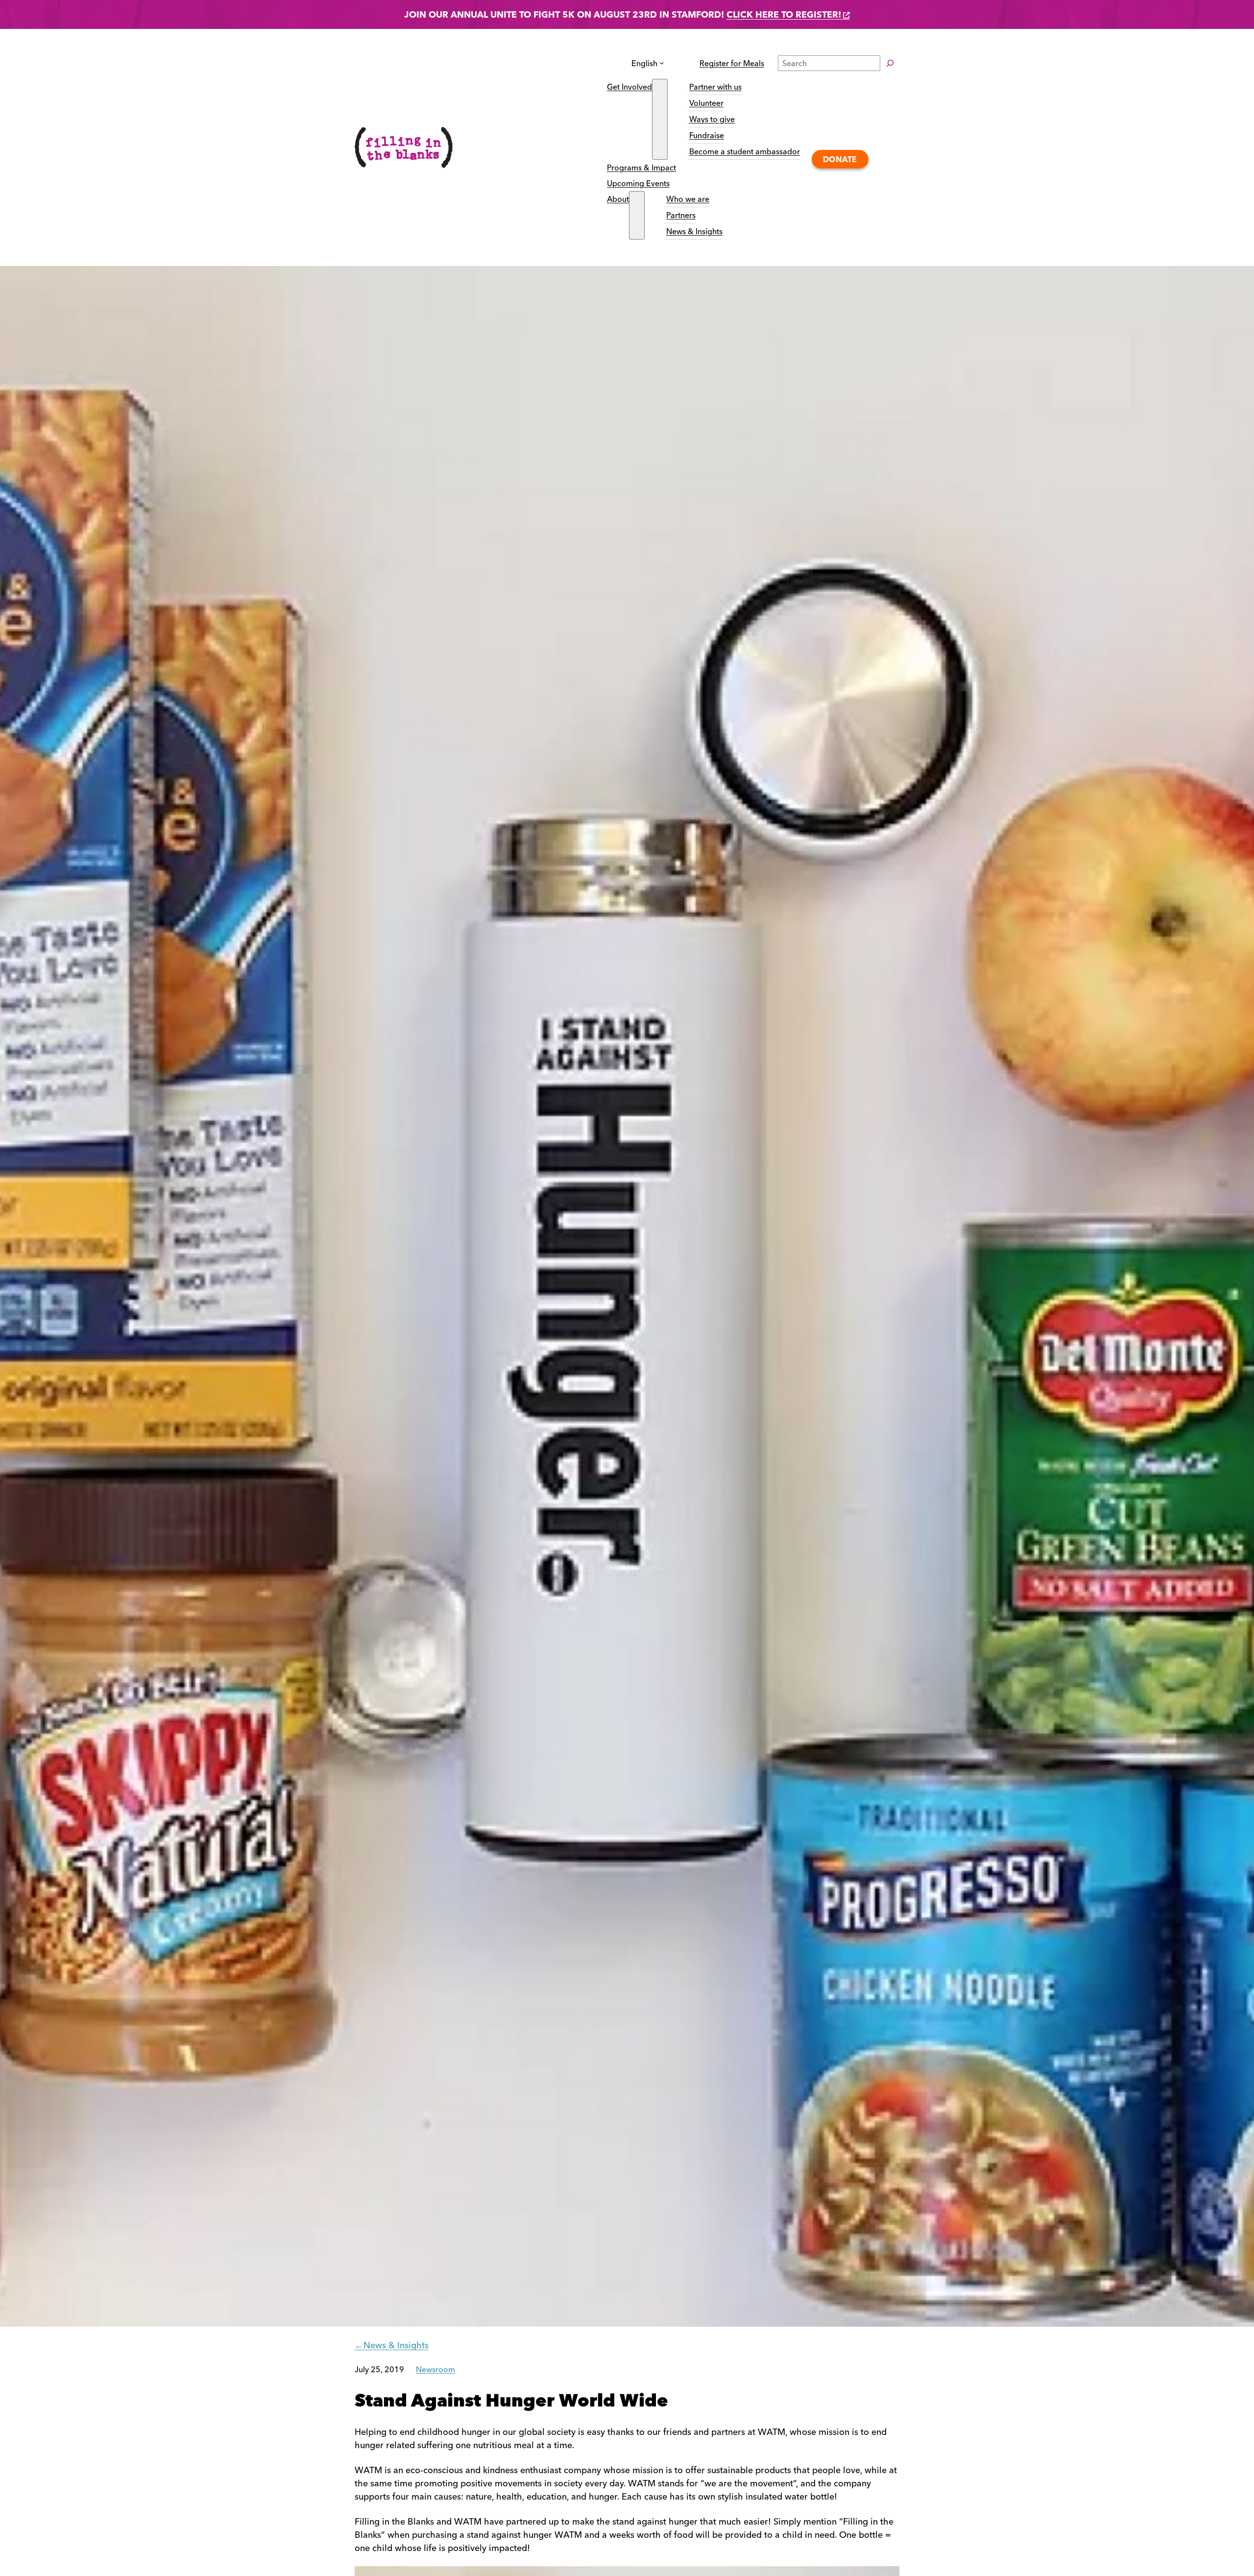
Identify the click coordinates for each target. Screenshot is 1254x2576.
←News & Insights (392, 2345)
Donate (840, 159)
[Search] (890, 63)
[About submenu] (637, 215)
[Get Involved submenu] (660, 119)
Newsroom (435, 2369)
